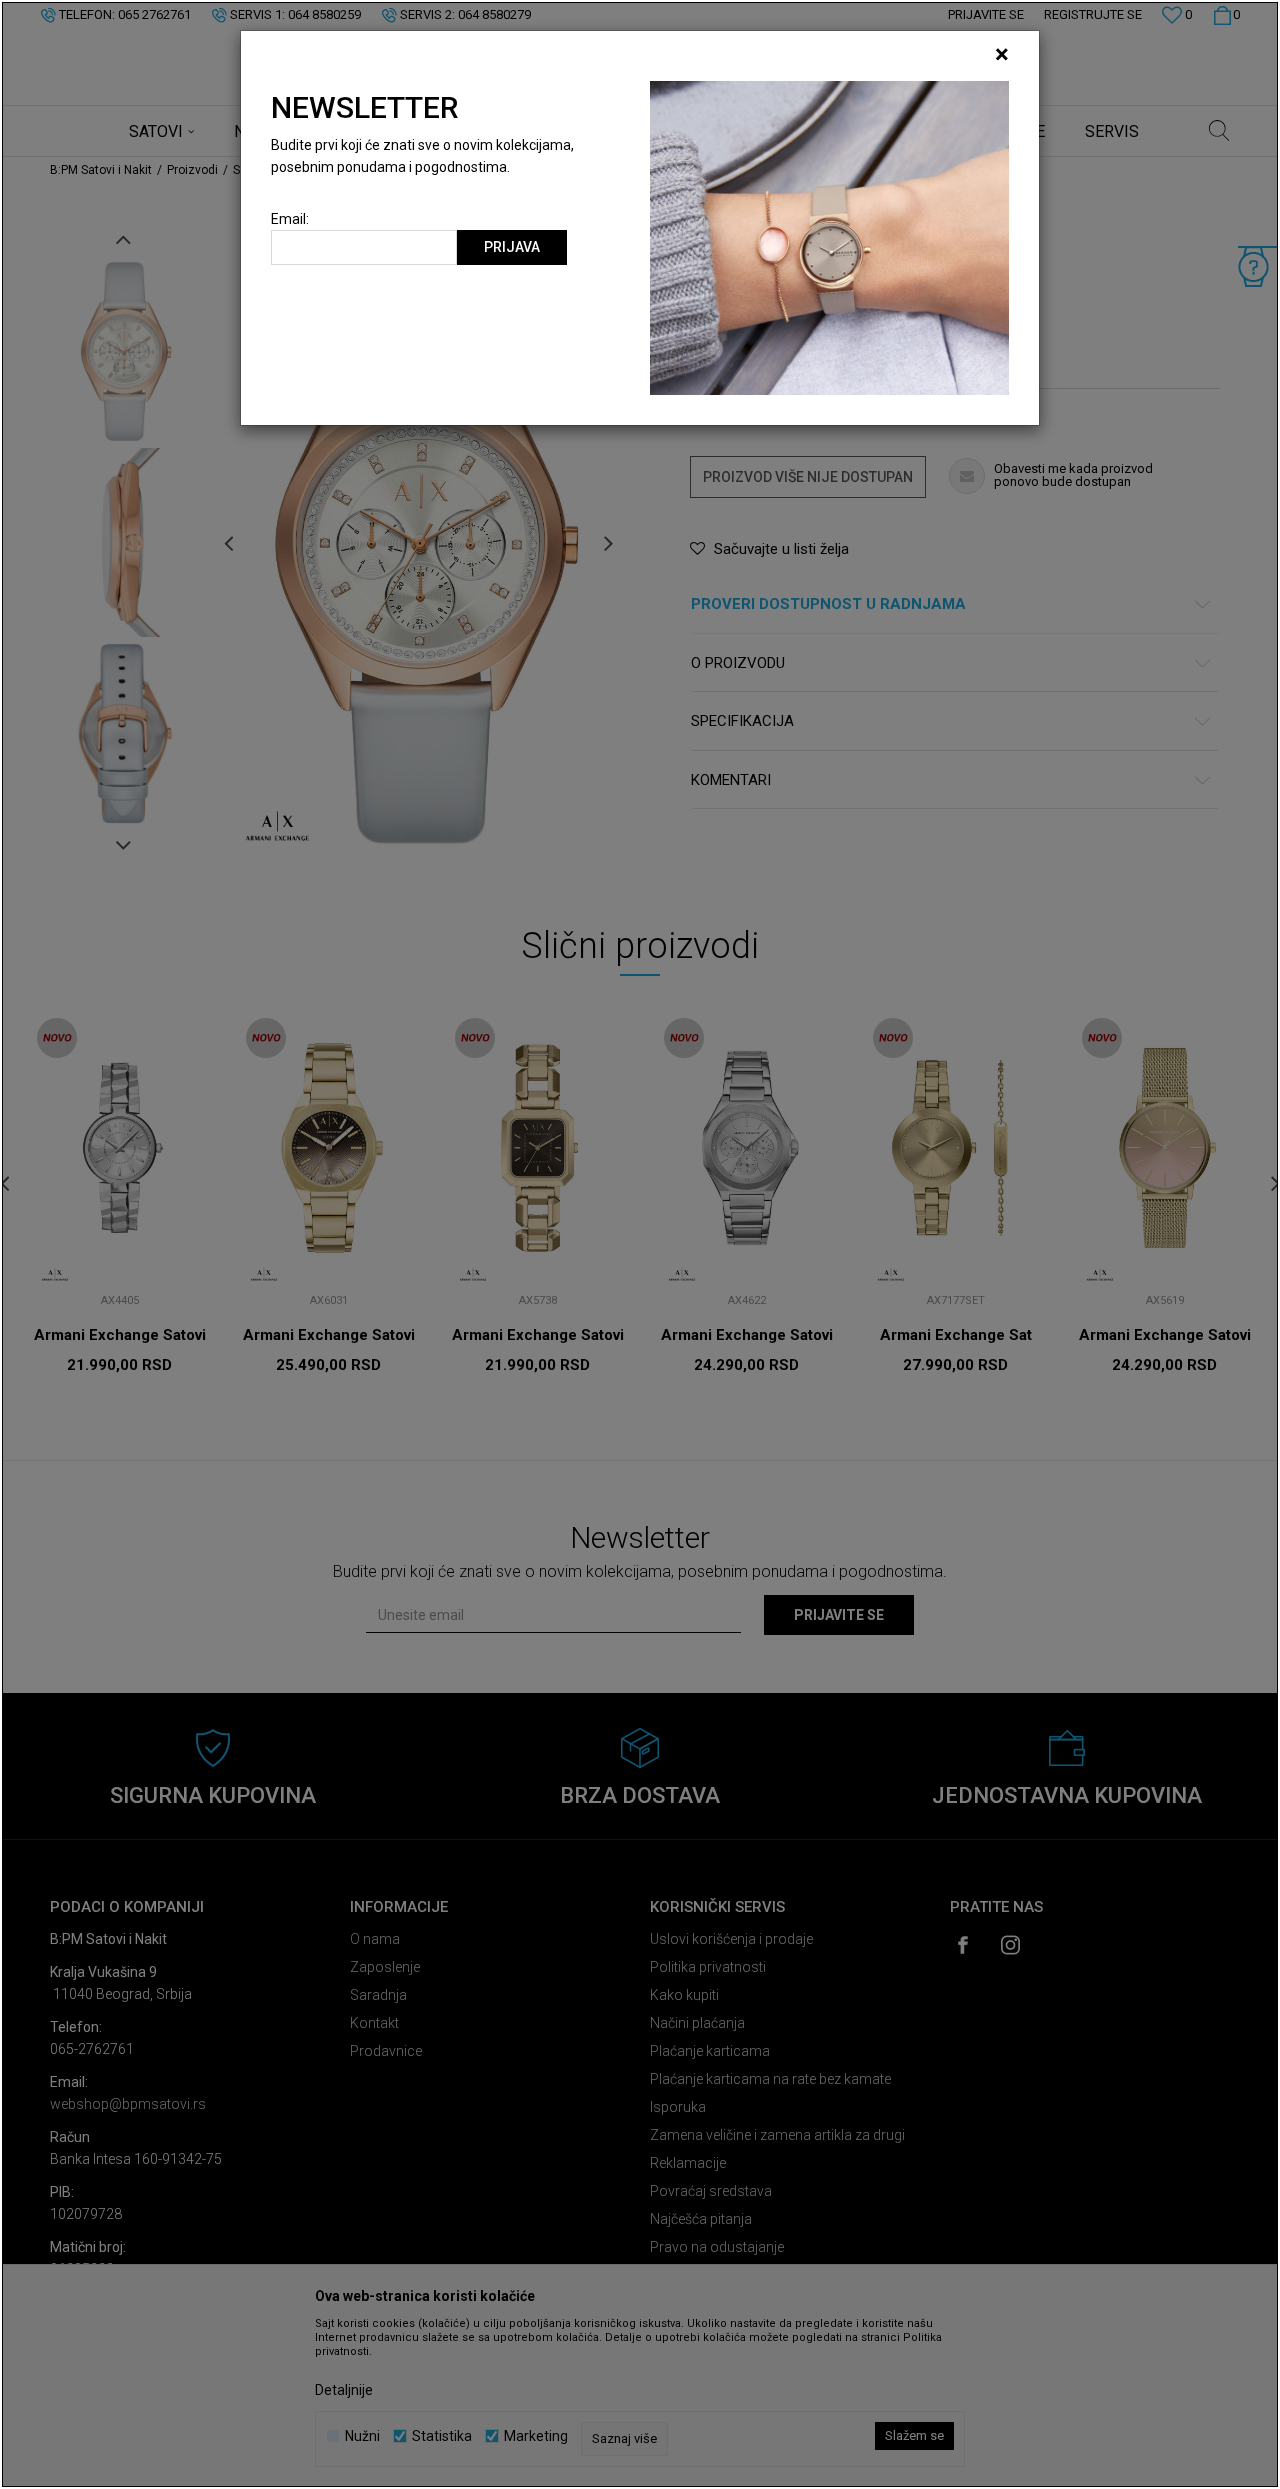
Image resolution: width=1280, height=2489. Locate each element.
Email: (290, 219)
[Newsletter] (829, 237)
